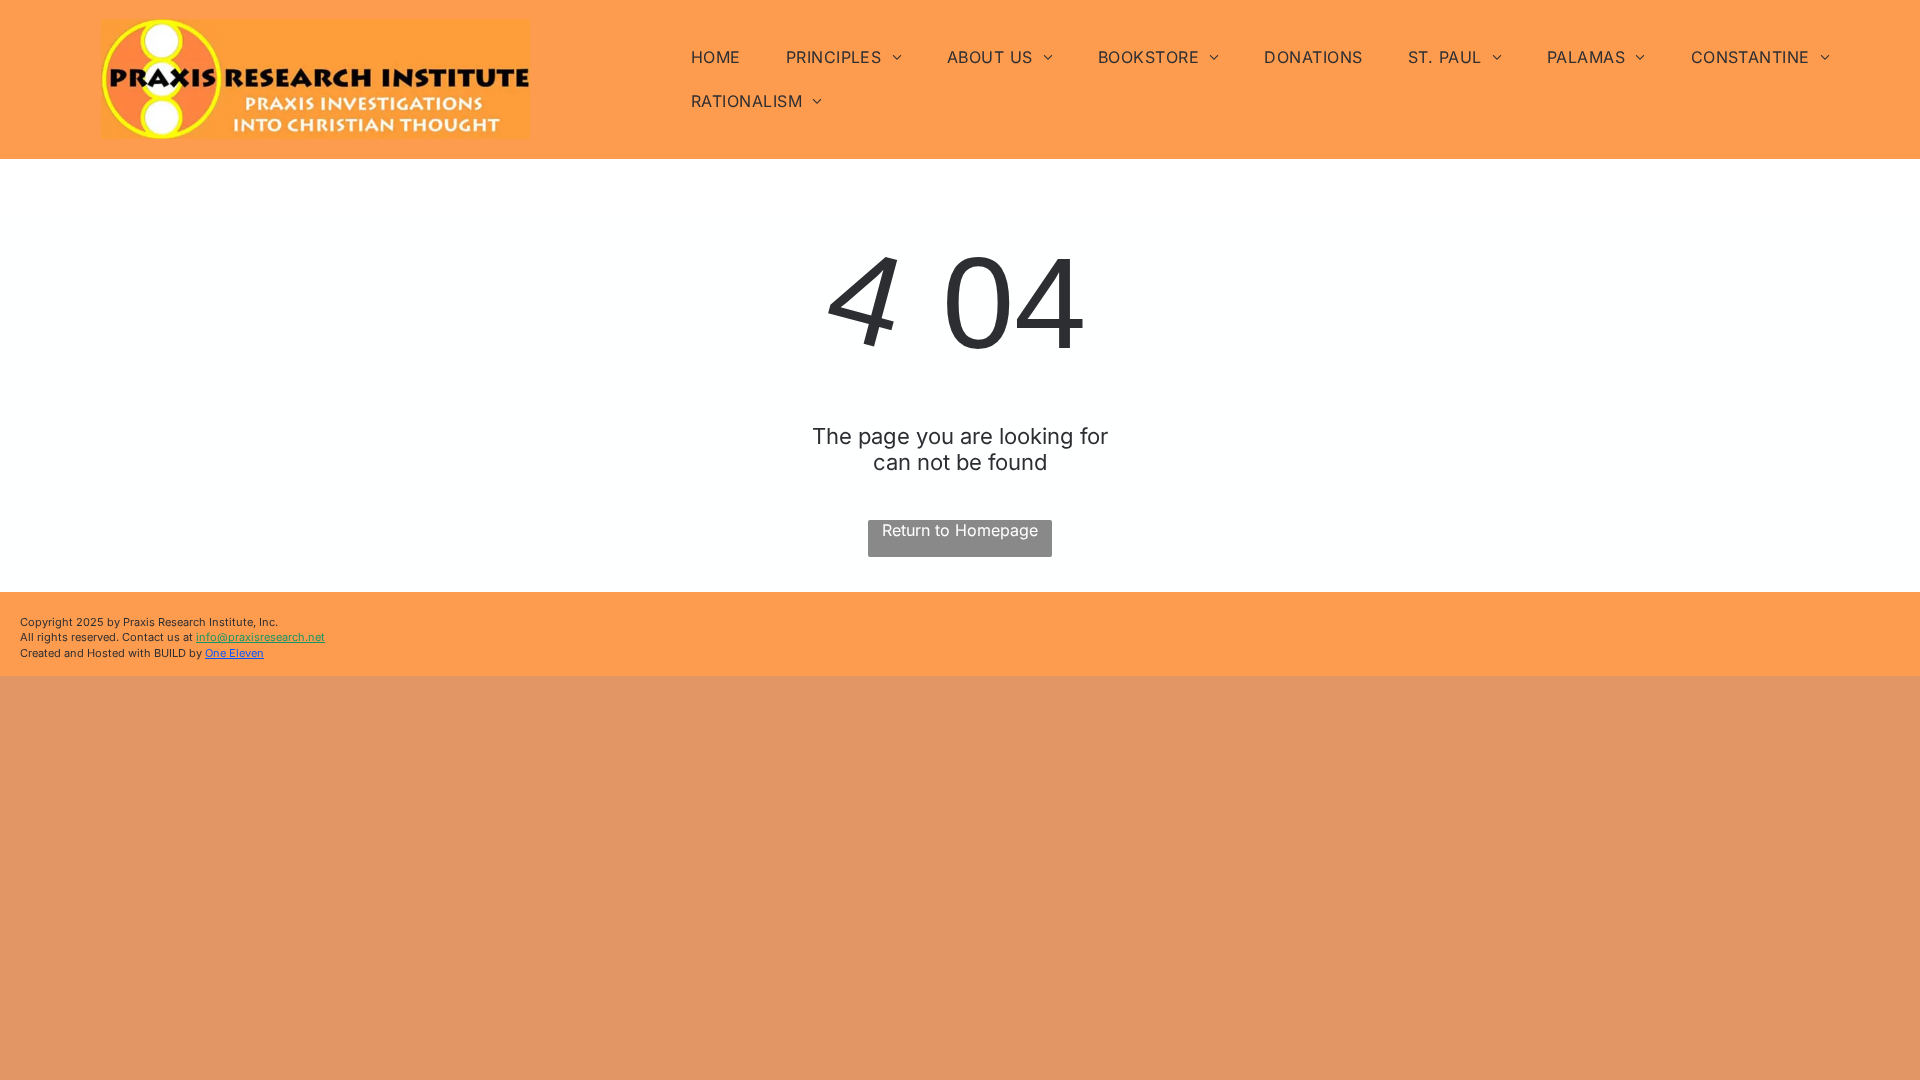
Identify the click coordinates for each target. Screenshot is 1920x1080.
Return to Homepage (960, 530)
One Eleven (234, 653)
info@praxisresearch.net (260, 637)
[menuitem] (723, 57)
